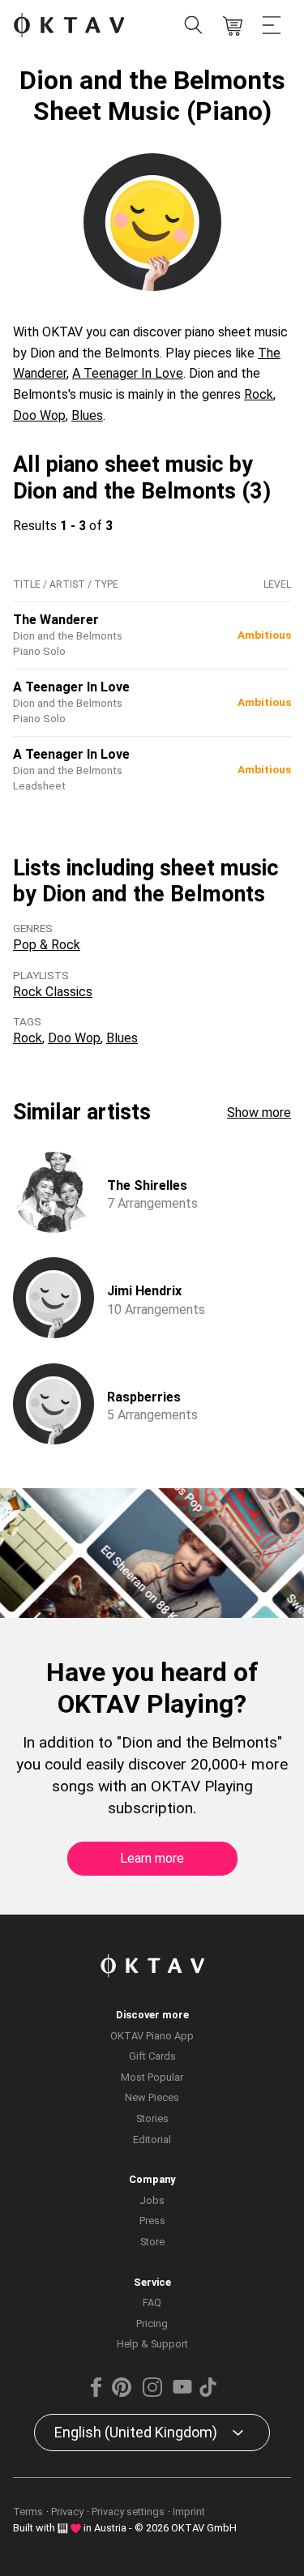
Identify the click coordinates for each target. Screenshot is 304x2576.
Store (152, 2242)
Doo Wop (39, 415)
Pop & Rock (47, 945)
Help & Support (152, 2344)
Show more (259, 1113)
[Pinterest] (122, 2393)
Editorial (152, 2140)
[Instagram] (152, 2393)
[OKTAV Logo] (69, 26)
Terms (28, 2512)
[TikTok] (208, 2393)
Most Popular (152, 2077)
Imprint (189, 2512)
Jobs (152, 2200)
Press (152, 2221)
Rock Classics (53, 992)
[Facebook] (96, 2393)
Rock (259, 394)
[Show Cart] (233, 26)
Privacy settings (128, 2512)
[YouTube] (182, 2393)
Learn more (152, 1858)
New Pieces (152, 2097)
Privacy (67, 2512)
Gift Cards (152, 2056)
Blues (87, 415)
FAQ (152, 2302)
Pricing (152, 2324)
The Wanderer (56, 620)
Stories (152, 2118)
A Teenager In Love (128, 373)
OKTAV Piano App (152, 2036)
